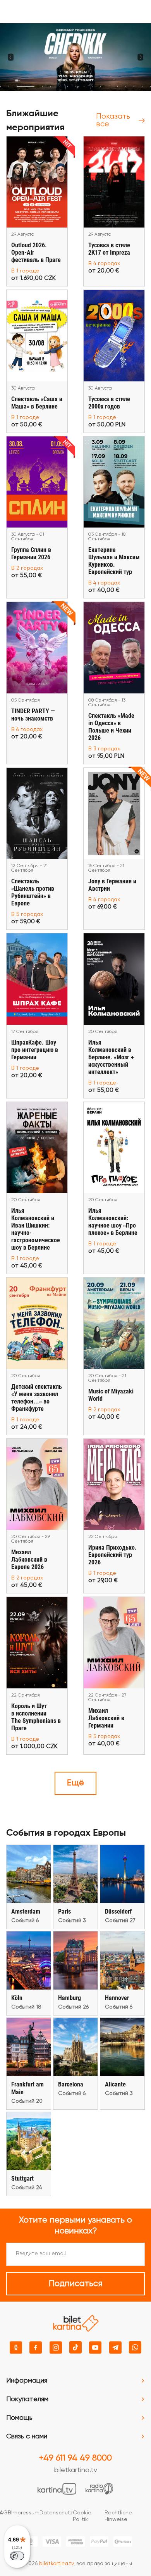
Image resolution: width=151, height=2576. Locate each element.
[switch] (17, 2556)
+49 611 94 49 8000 (75, 2458)
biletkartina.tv (76, 2470)
